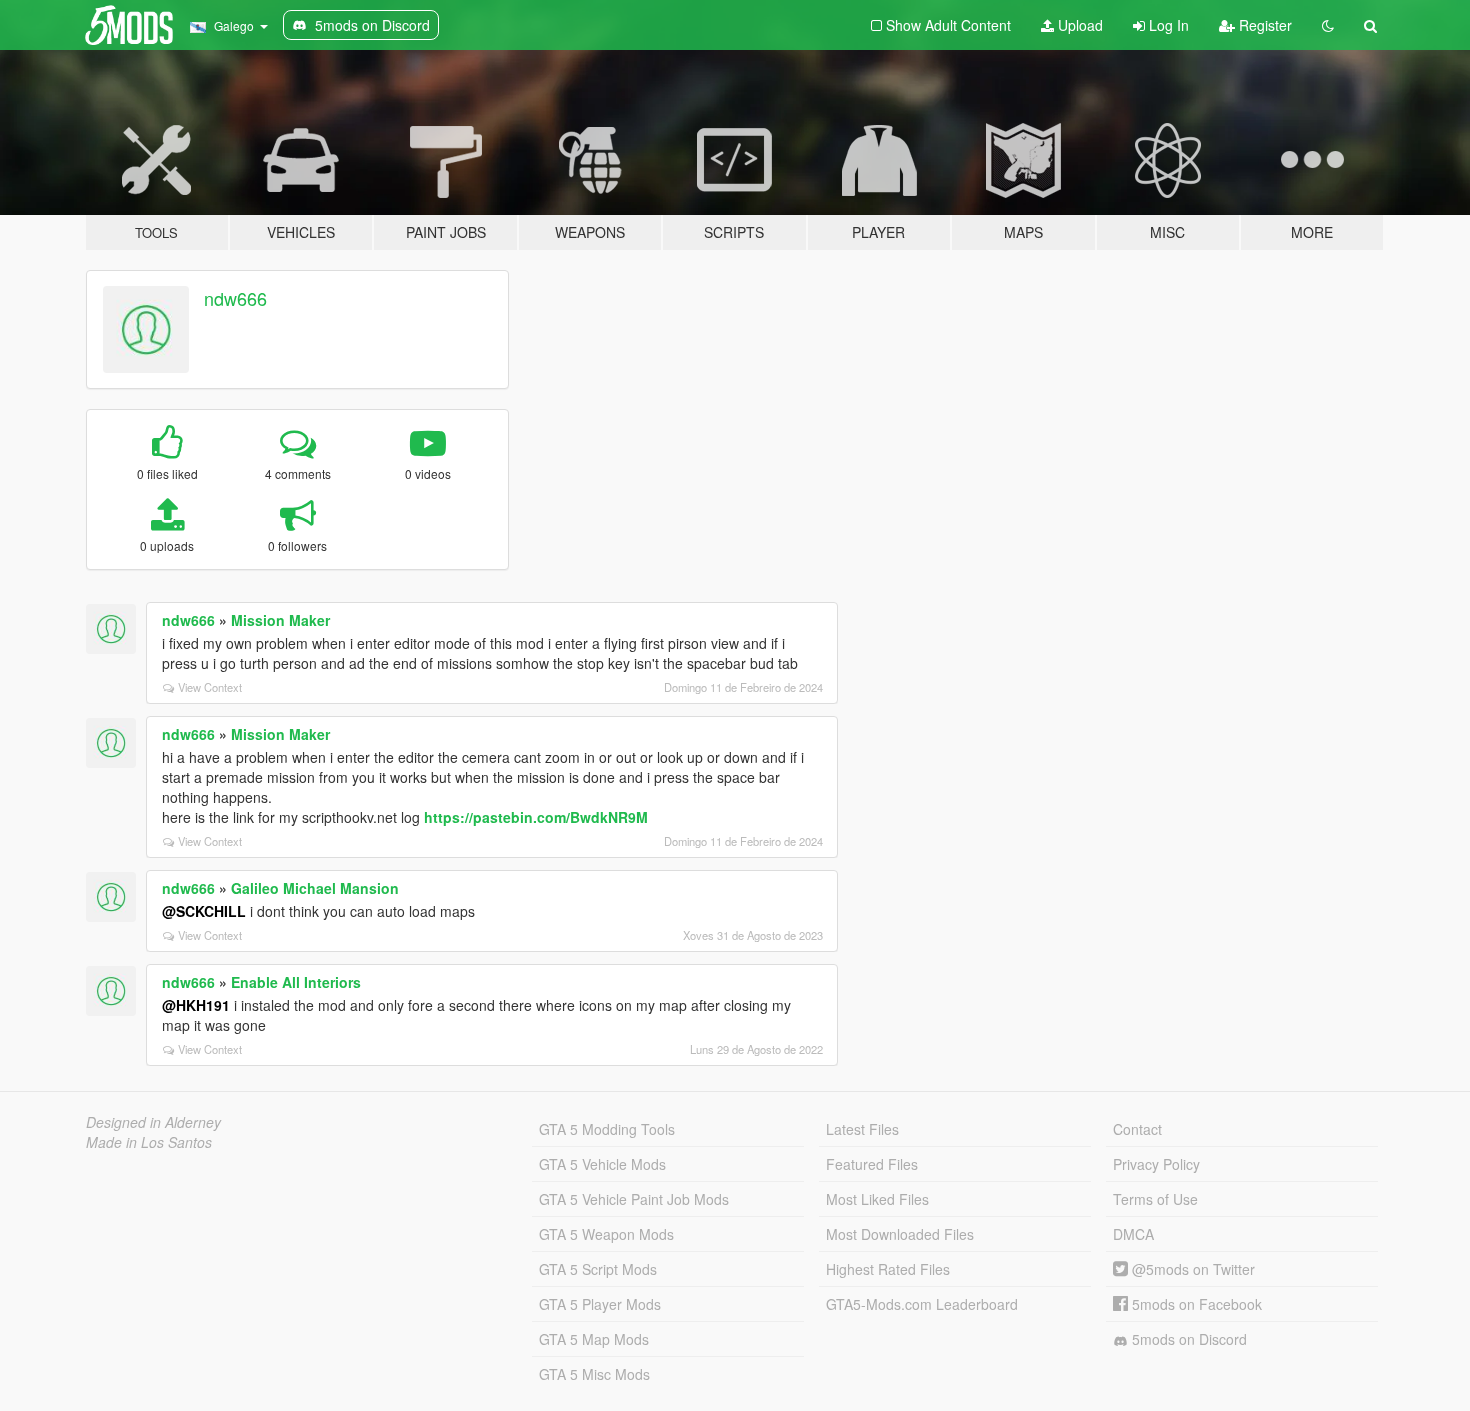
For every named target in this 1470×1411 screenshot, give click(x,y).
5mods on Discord (1187, 1339)
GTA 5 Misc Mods (594, 1374)
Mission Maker (280, 620)
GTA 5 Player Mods (600, 1304)
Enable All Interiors (296, 982)
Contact (1137, 1129)
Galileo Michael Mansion (315, 888)
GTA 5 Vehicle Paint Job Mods (634, 1199)
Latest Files (862, 1129)
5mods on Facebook (1195, 1304)
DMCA (1133, 1234)
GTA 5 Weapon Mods (606, 1234)
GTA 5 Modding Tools (607, 1129)
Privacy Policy (1156, 1164)
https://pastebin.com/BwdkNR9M (536, 817)
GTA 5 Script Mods (598, 1269)
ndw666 (235, 298)
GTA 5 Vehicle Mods (602, 1164)
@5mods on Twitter (1191, 1269)
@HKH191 (196, 1005)
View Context (210, 687)
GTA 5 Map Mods (594, 1339)
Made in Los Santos (149, 1142)
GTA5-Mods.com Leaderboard (922, 1304)
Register (1263, 25)
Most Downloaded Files (900, 1234)
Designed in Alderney (153, 1122)
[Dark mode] (1328, 25)
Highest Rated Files (888, 1269)
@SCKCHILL (204, 911)
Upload (1078, 25)
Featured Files (872, 1164)
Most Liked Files (877, 1199)
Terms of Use (1155, 1199)
